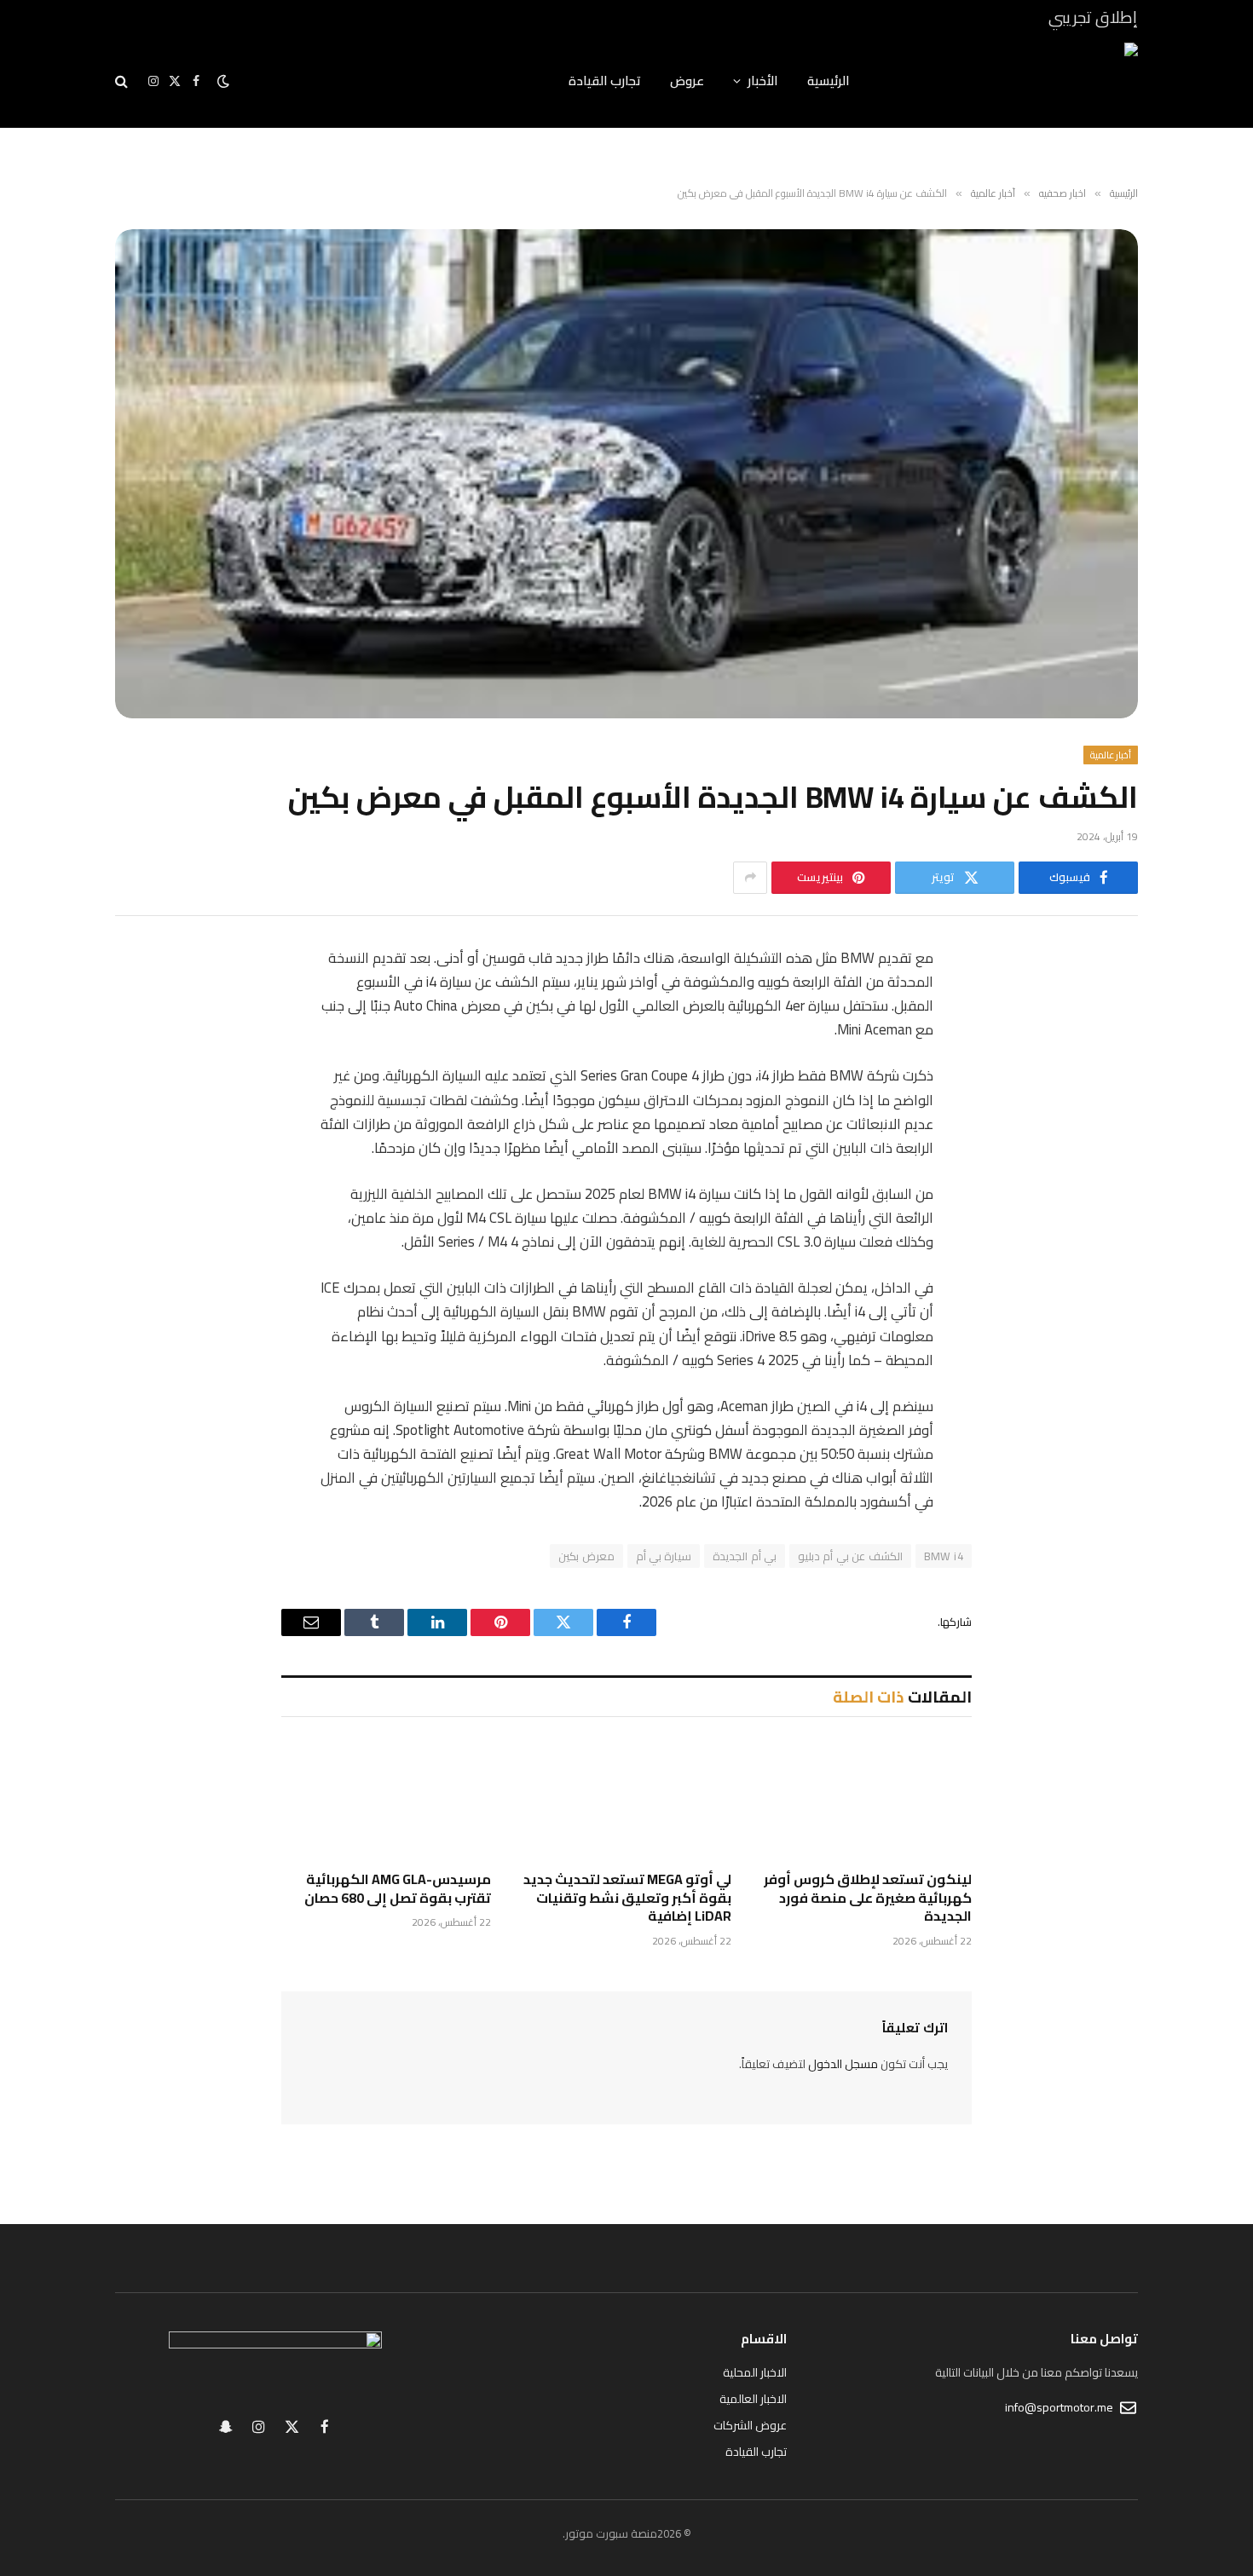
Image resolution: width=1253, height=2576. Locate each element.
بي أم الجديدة (745, 1556)
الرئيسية (829, 81)
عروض (687, 81)
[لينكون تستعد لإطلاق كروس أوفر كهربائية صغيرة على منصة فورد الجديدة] (867, 1798)
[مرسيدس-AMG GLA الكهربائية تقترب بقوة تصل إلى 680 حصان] (386, 1798)
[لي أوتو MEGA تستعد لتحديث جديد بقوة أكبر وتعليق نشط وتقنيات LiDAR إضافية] (626, 1798)
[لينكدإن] (1108, 1089)
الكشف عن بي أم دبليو (850, 1556)
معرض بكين (586, 1556)
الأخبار (763, 81)
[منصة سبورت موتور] (1016, 81)
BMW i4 (944, 1556)
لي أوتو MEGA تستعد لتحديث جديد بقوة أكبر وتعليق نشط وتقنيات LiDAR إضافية (627, 1898)
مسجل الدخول (843, 2064)
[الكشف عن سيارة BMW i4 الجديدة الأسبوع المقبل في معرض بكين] (626, 474)
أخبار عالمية (1111, 755)
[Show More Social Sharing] (750, 878)
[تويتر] (1108, 1046)
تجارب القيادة (605, 81)
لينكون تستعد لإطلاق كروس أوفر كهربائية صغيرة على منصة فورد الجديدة (868, 1898)
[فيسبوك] (1108, 1002)
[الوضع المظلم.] (223, 81)
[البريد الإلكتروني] (1108, 1176)
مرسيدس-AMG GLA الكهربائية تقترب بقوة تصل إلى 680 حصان (398, 1889)
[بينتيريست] (1108, 1132)
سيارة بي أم (664, 1556)
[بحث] (123, 81)
